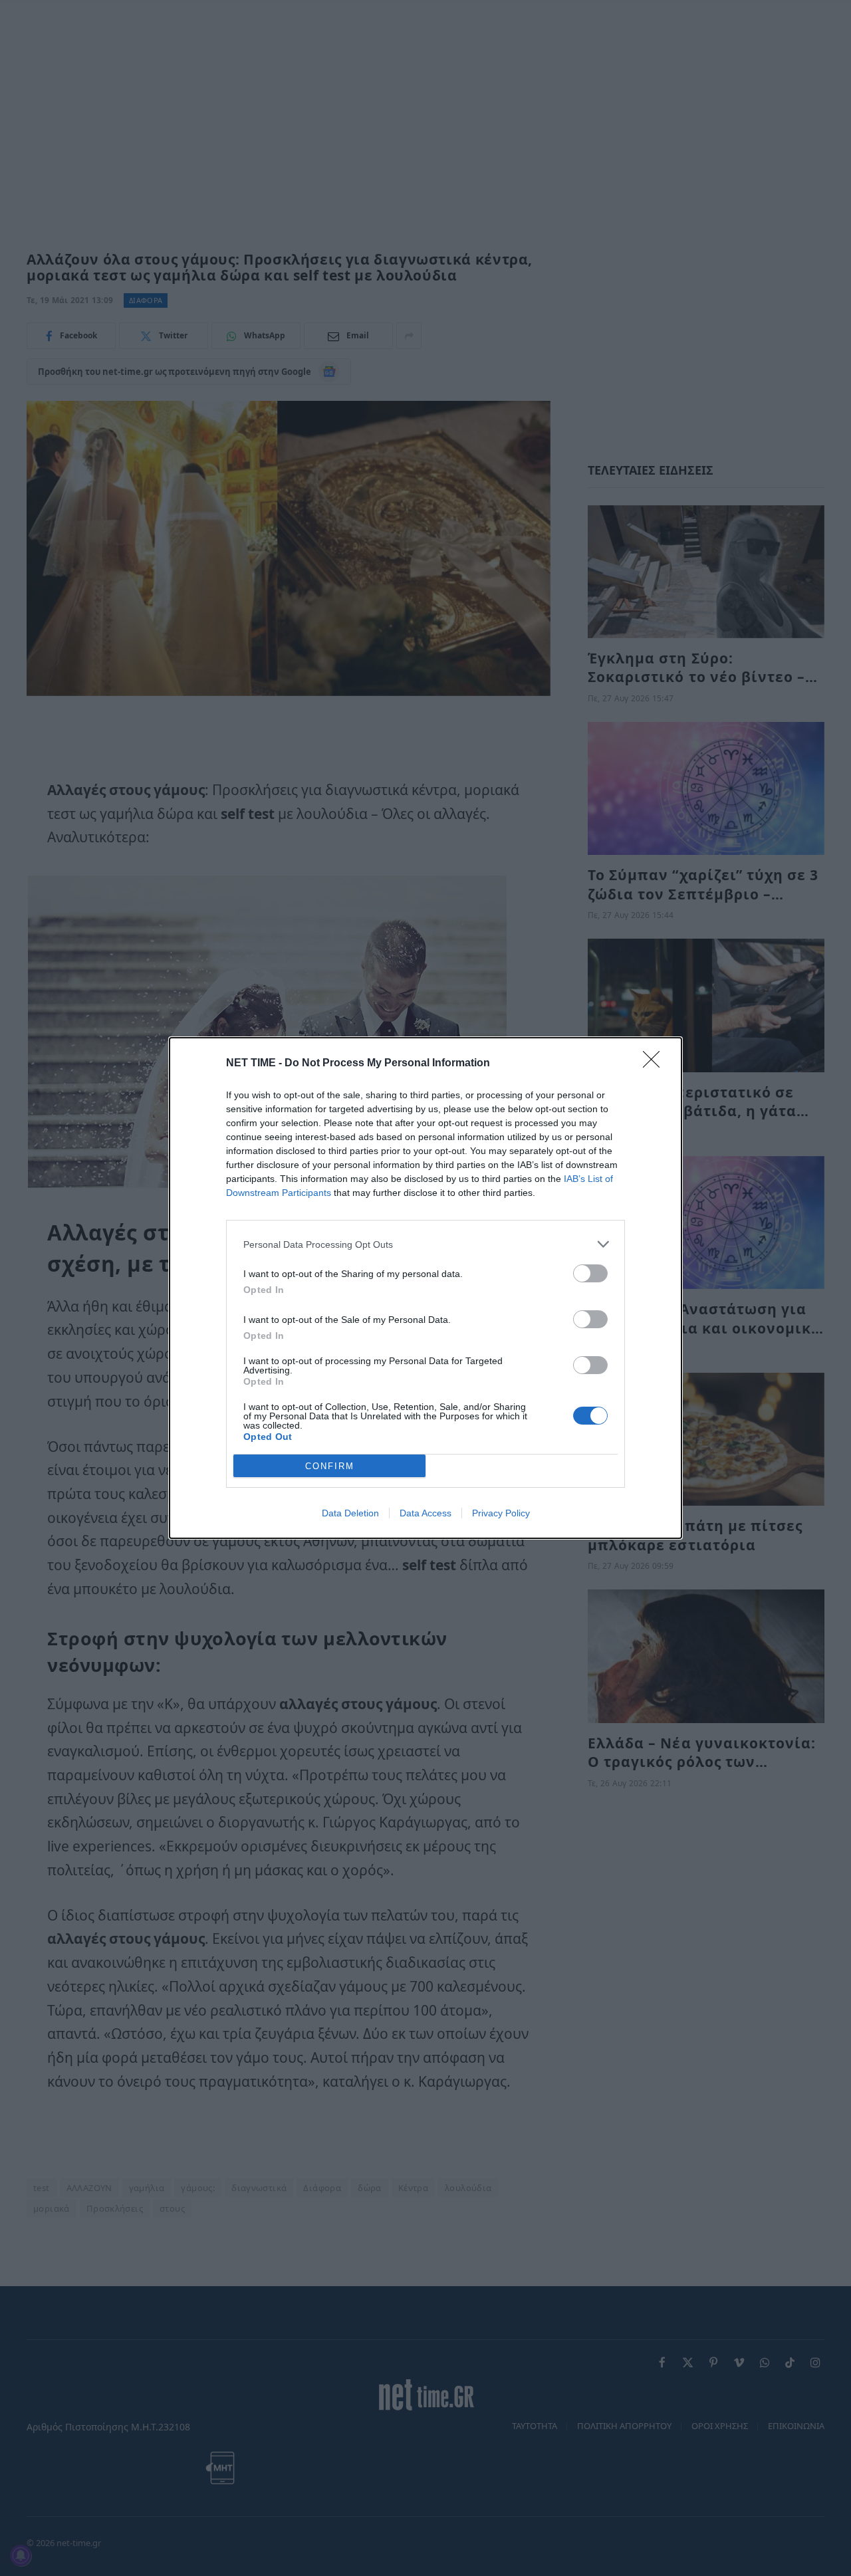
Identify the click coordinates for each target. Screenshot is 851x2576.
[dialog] (425, 1288)
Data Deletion (350, 1513)
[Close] (656, 1064)
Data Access (425, 1513)
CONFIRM (330, 1466)
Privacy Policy (501, 1513)
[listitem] (425, 1244)
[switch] (590, 1273)
